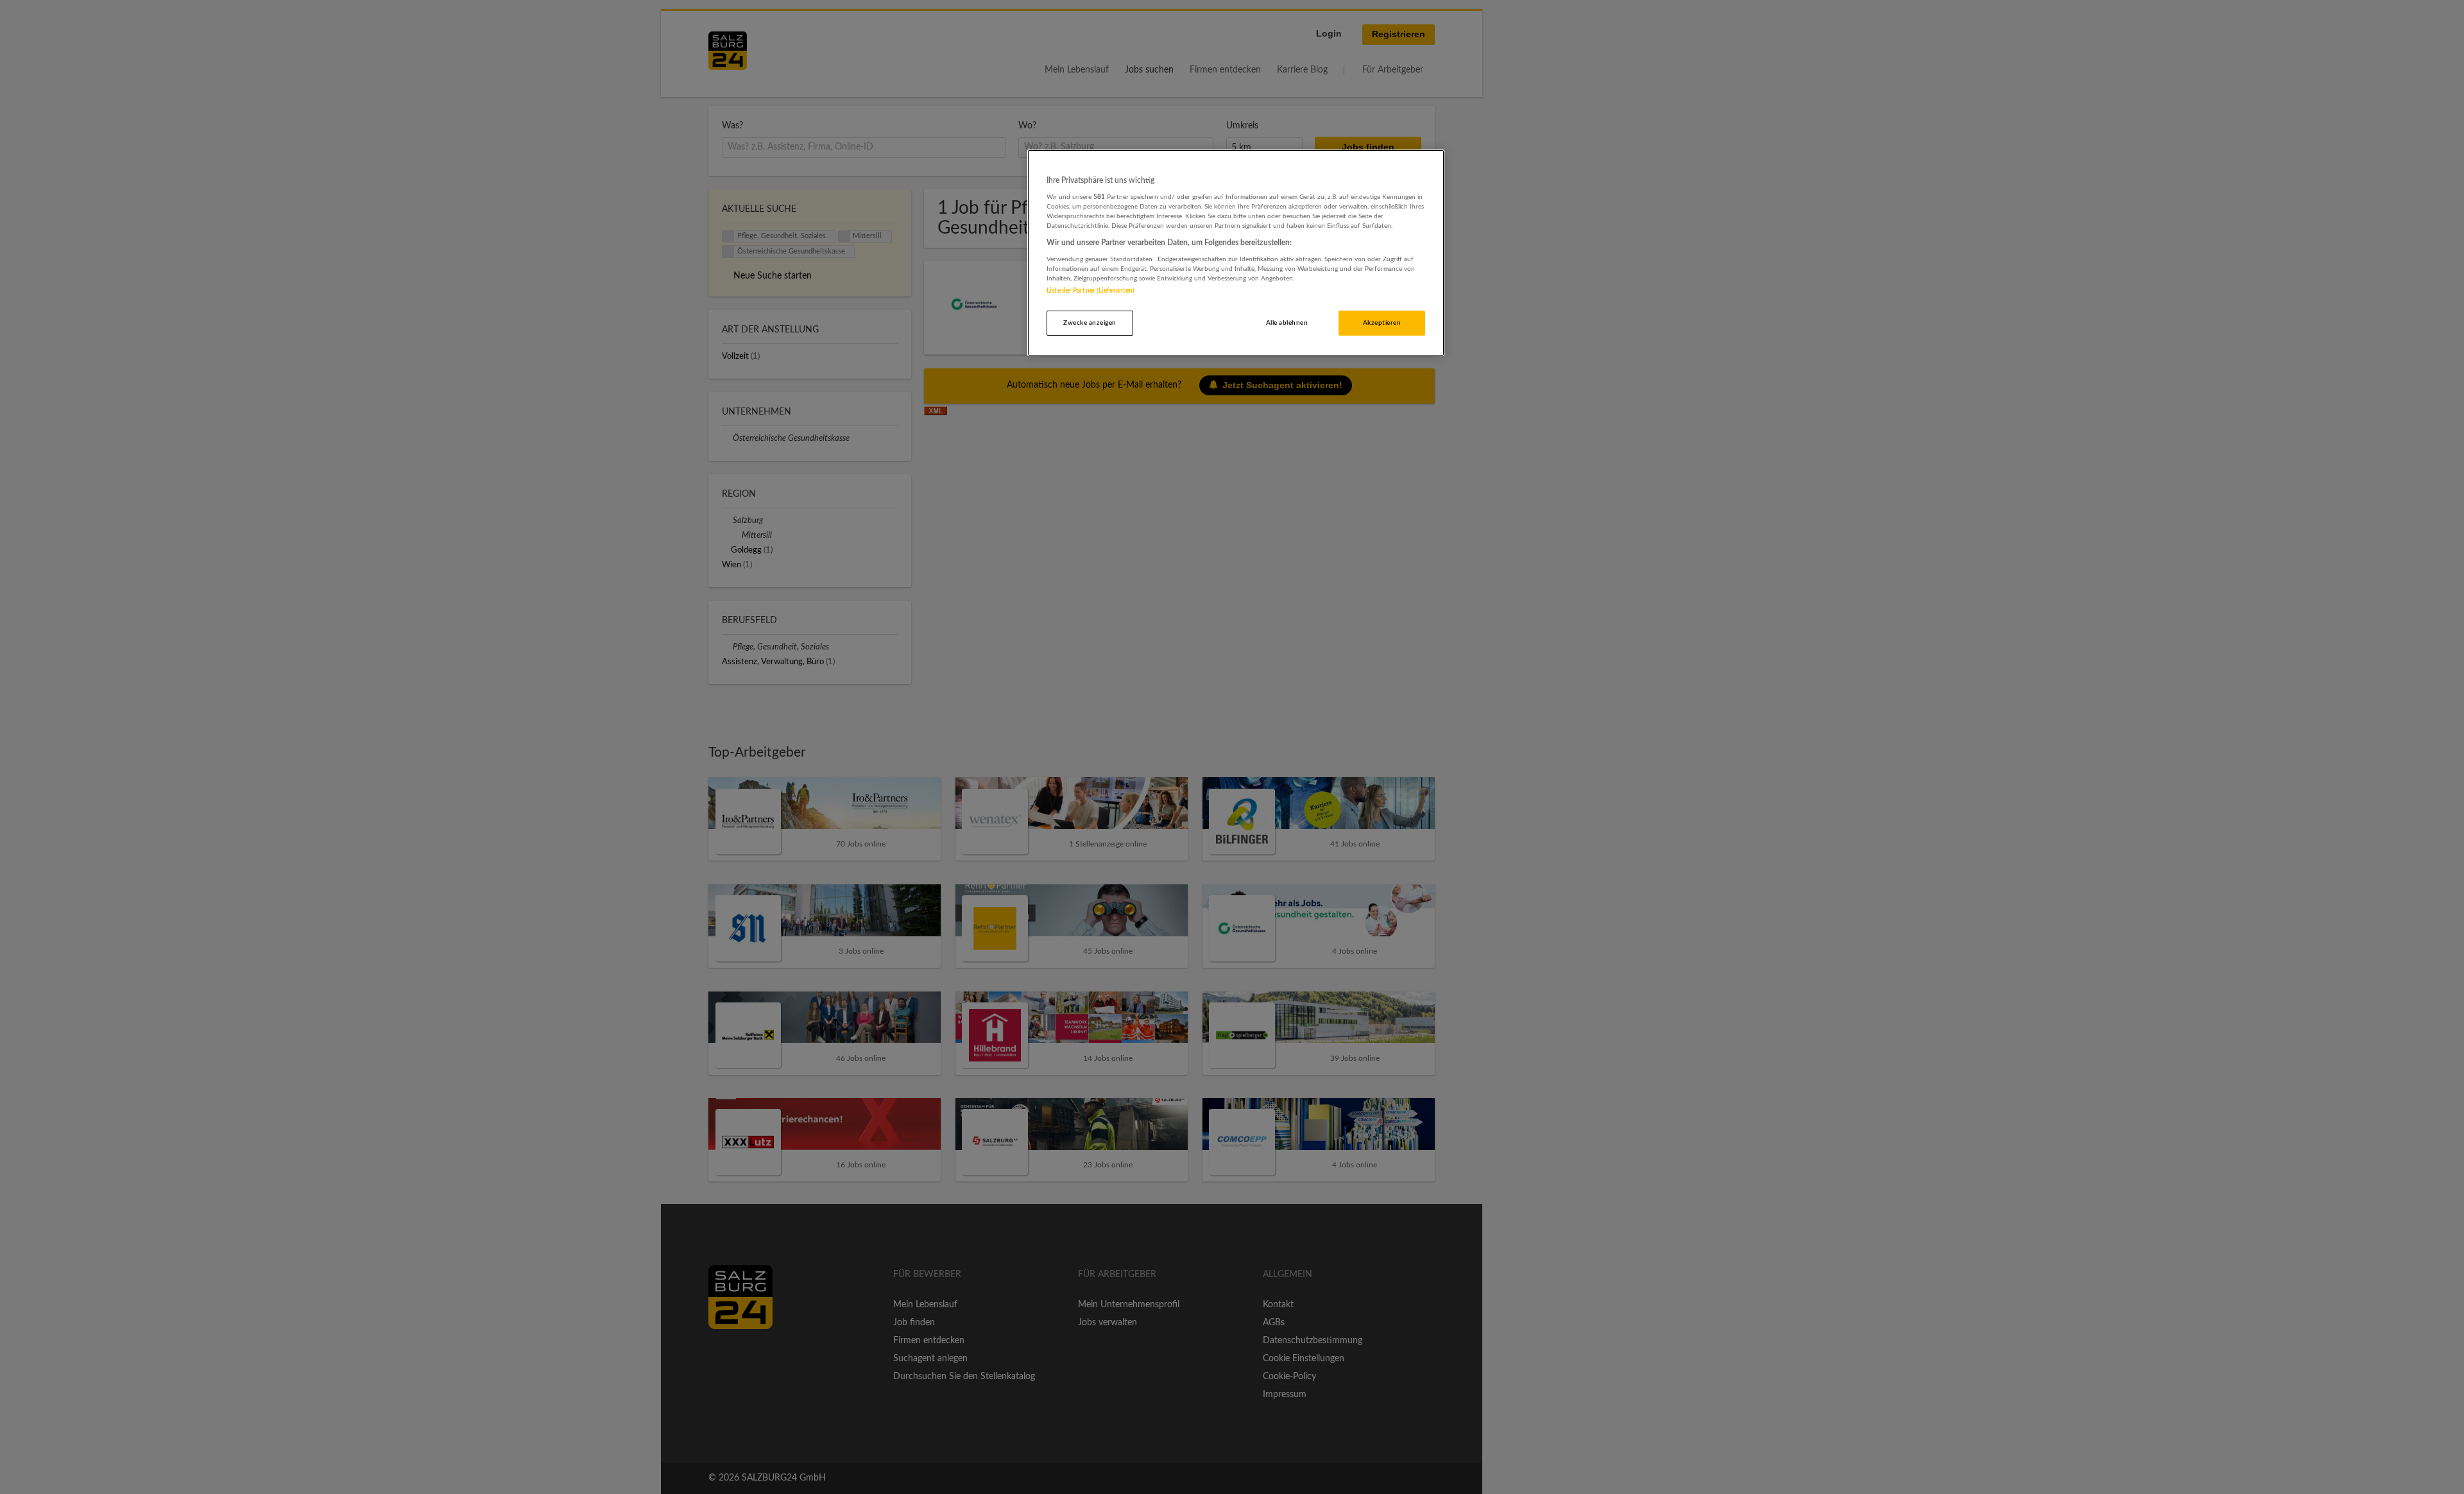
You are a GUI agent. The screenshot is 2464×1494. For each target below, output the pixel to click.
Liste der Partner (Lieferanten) (1091, 291)
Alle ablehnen (1287, 323)
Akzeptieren (1382, 323)
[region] (1236, 253)
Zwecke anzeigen (1090, 323)
